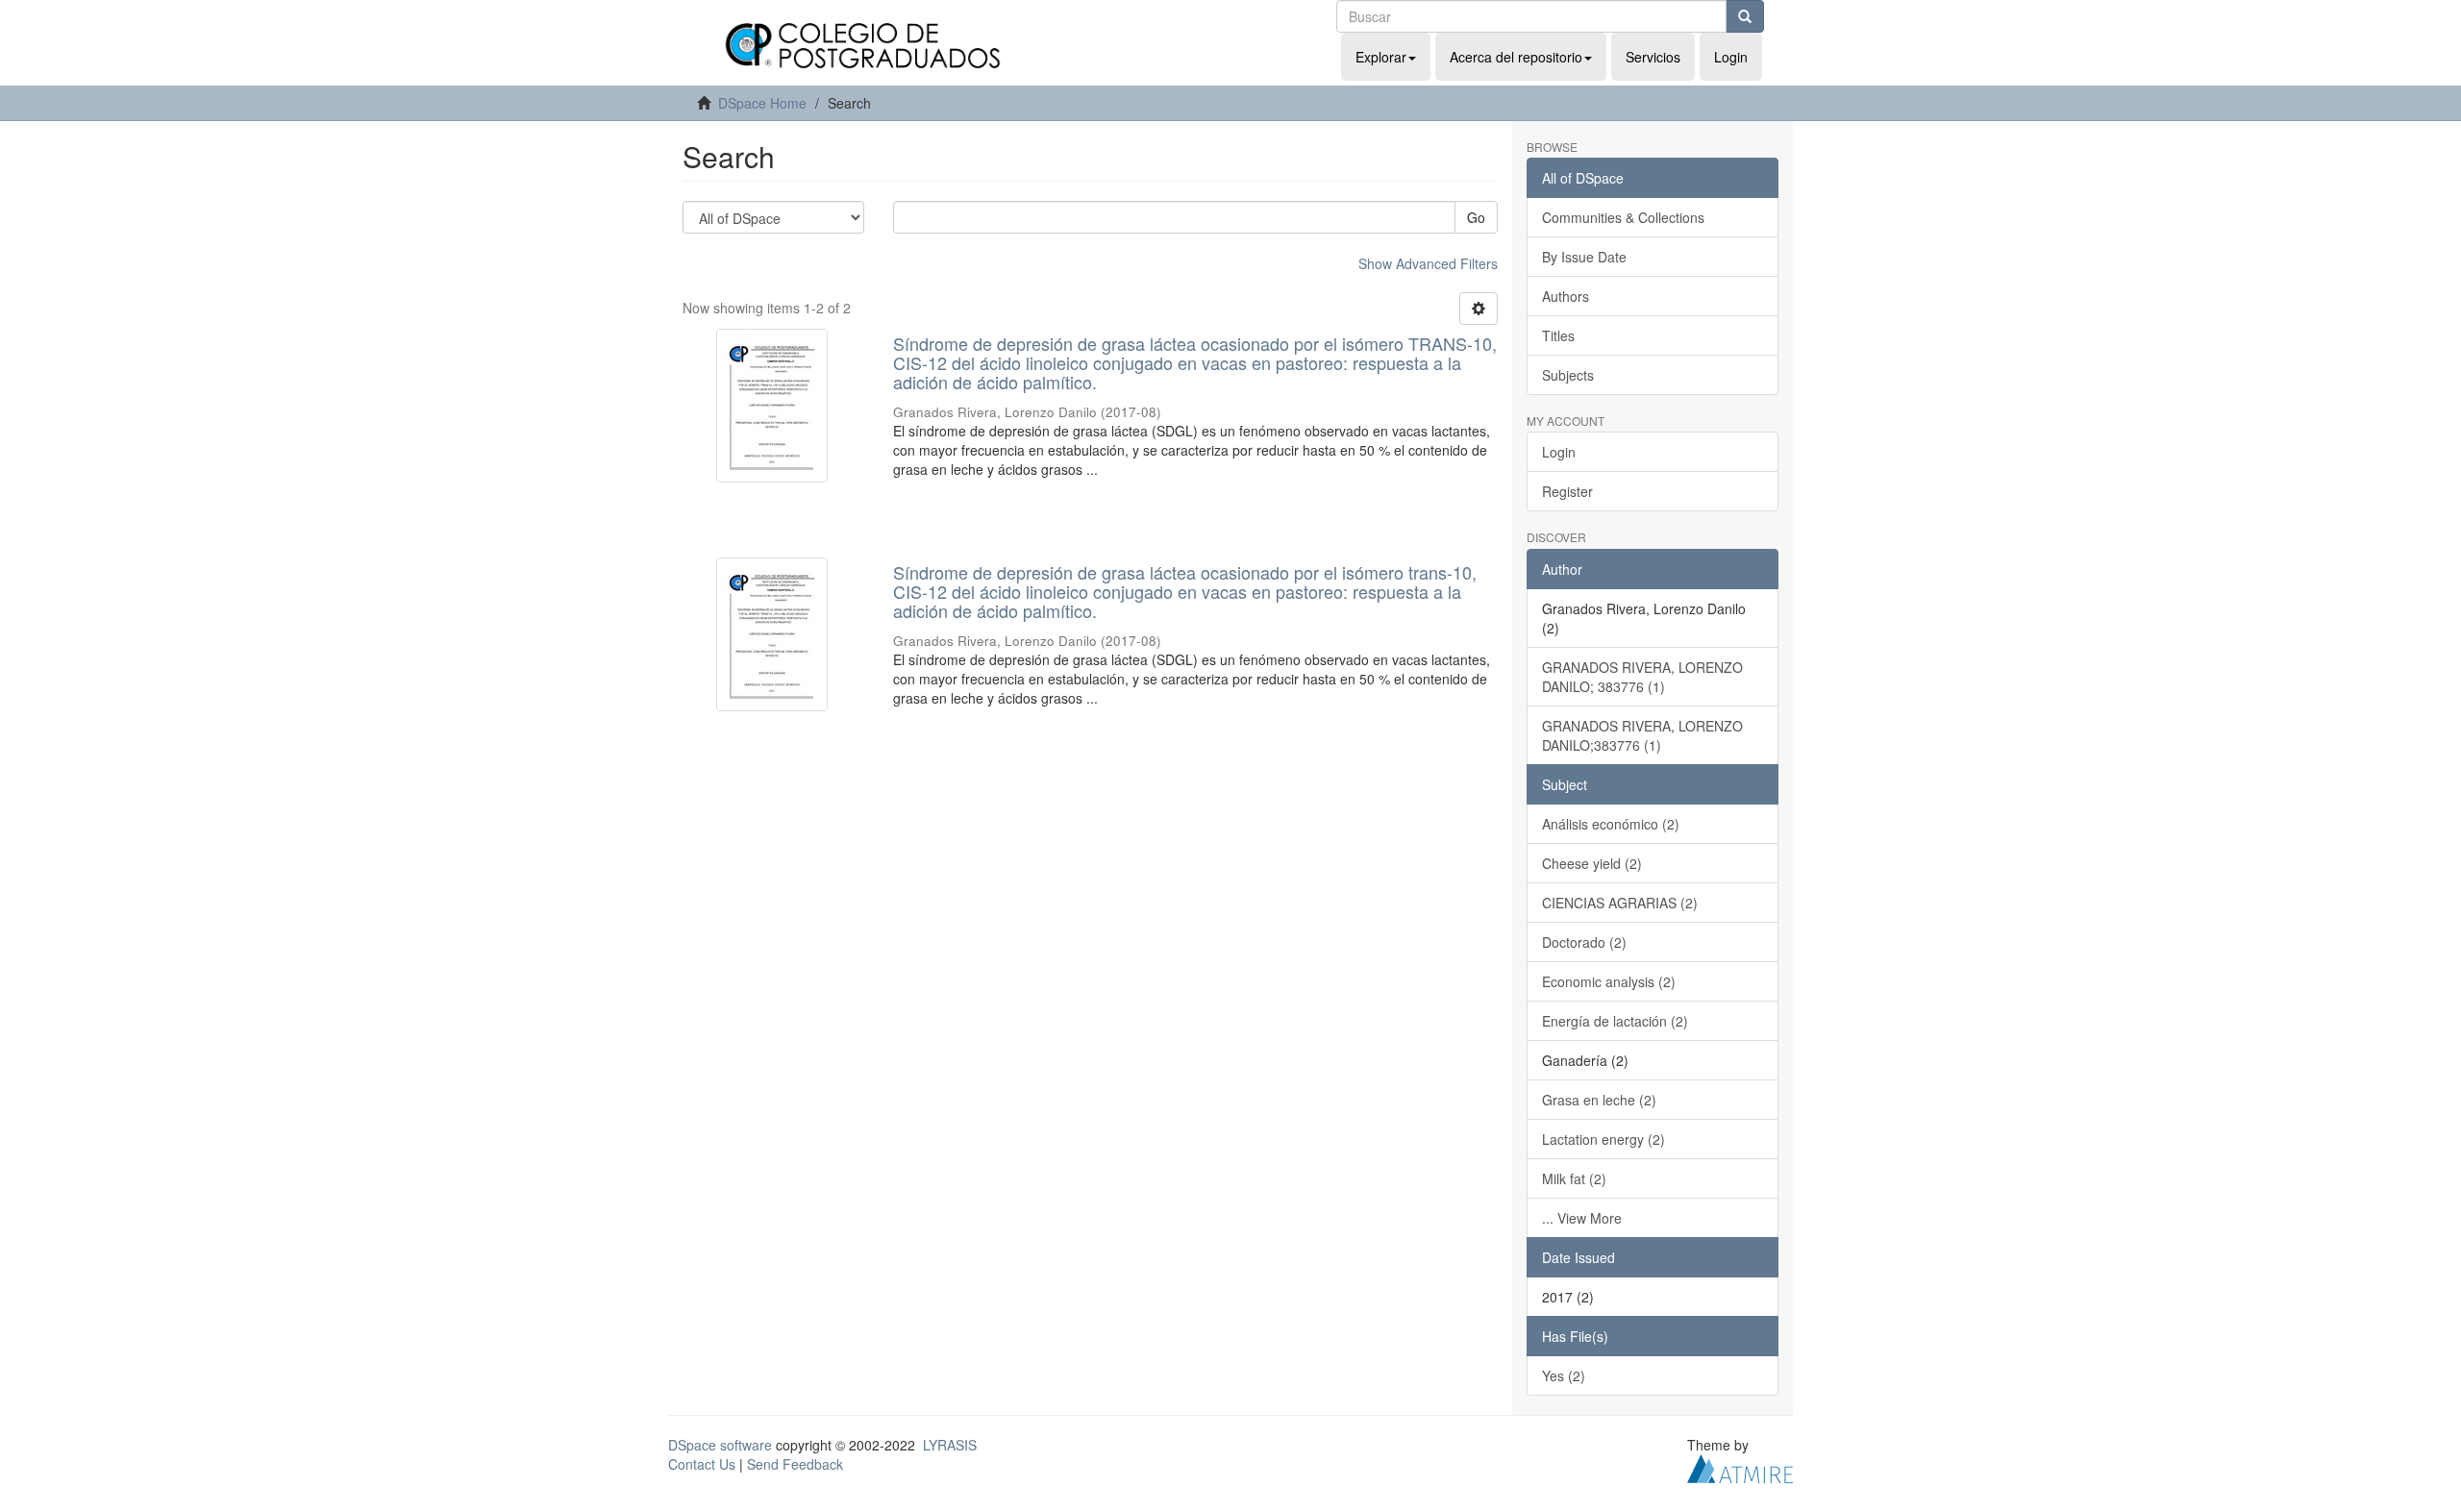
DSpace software (720, 1445)
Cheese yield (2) (1592, 863)
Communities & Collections (1623, 217)
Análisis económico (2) (1611, 824)
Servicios (1653, 57)
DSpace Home (762, 103)
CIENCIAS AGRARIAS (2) (1620, 903)
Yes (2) (1564, 1376)
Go (1476, 217)
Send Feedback (795, 1464)
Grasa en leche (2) (1599, 1100)
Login (1559, 452)
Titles (1558, 335)
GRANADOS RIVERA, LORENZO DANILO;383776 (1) (1642, 735)
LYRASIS (950, 1445)
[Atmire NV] (1740, 1466)
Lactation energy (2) (1603, 1139)
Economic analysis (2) (1609, 981)
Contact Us (702, 1464)
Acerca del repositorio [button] (1516, 57)
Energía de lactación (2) (1615, 1021)
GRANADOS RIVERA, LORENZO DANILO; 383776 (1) (1642, 677)
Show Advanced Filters (1428, 263)
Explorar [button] (1381, 57)
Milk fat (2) (1574, 1178)
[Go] (1745, 16)
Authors (1566, 296)
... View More (1582, 1218)
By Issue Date (1584, 257)
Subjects (1568, 375)
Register (1567, 491)
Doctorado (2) (1584, 942)
